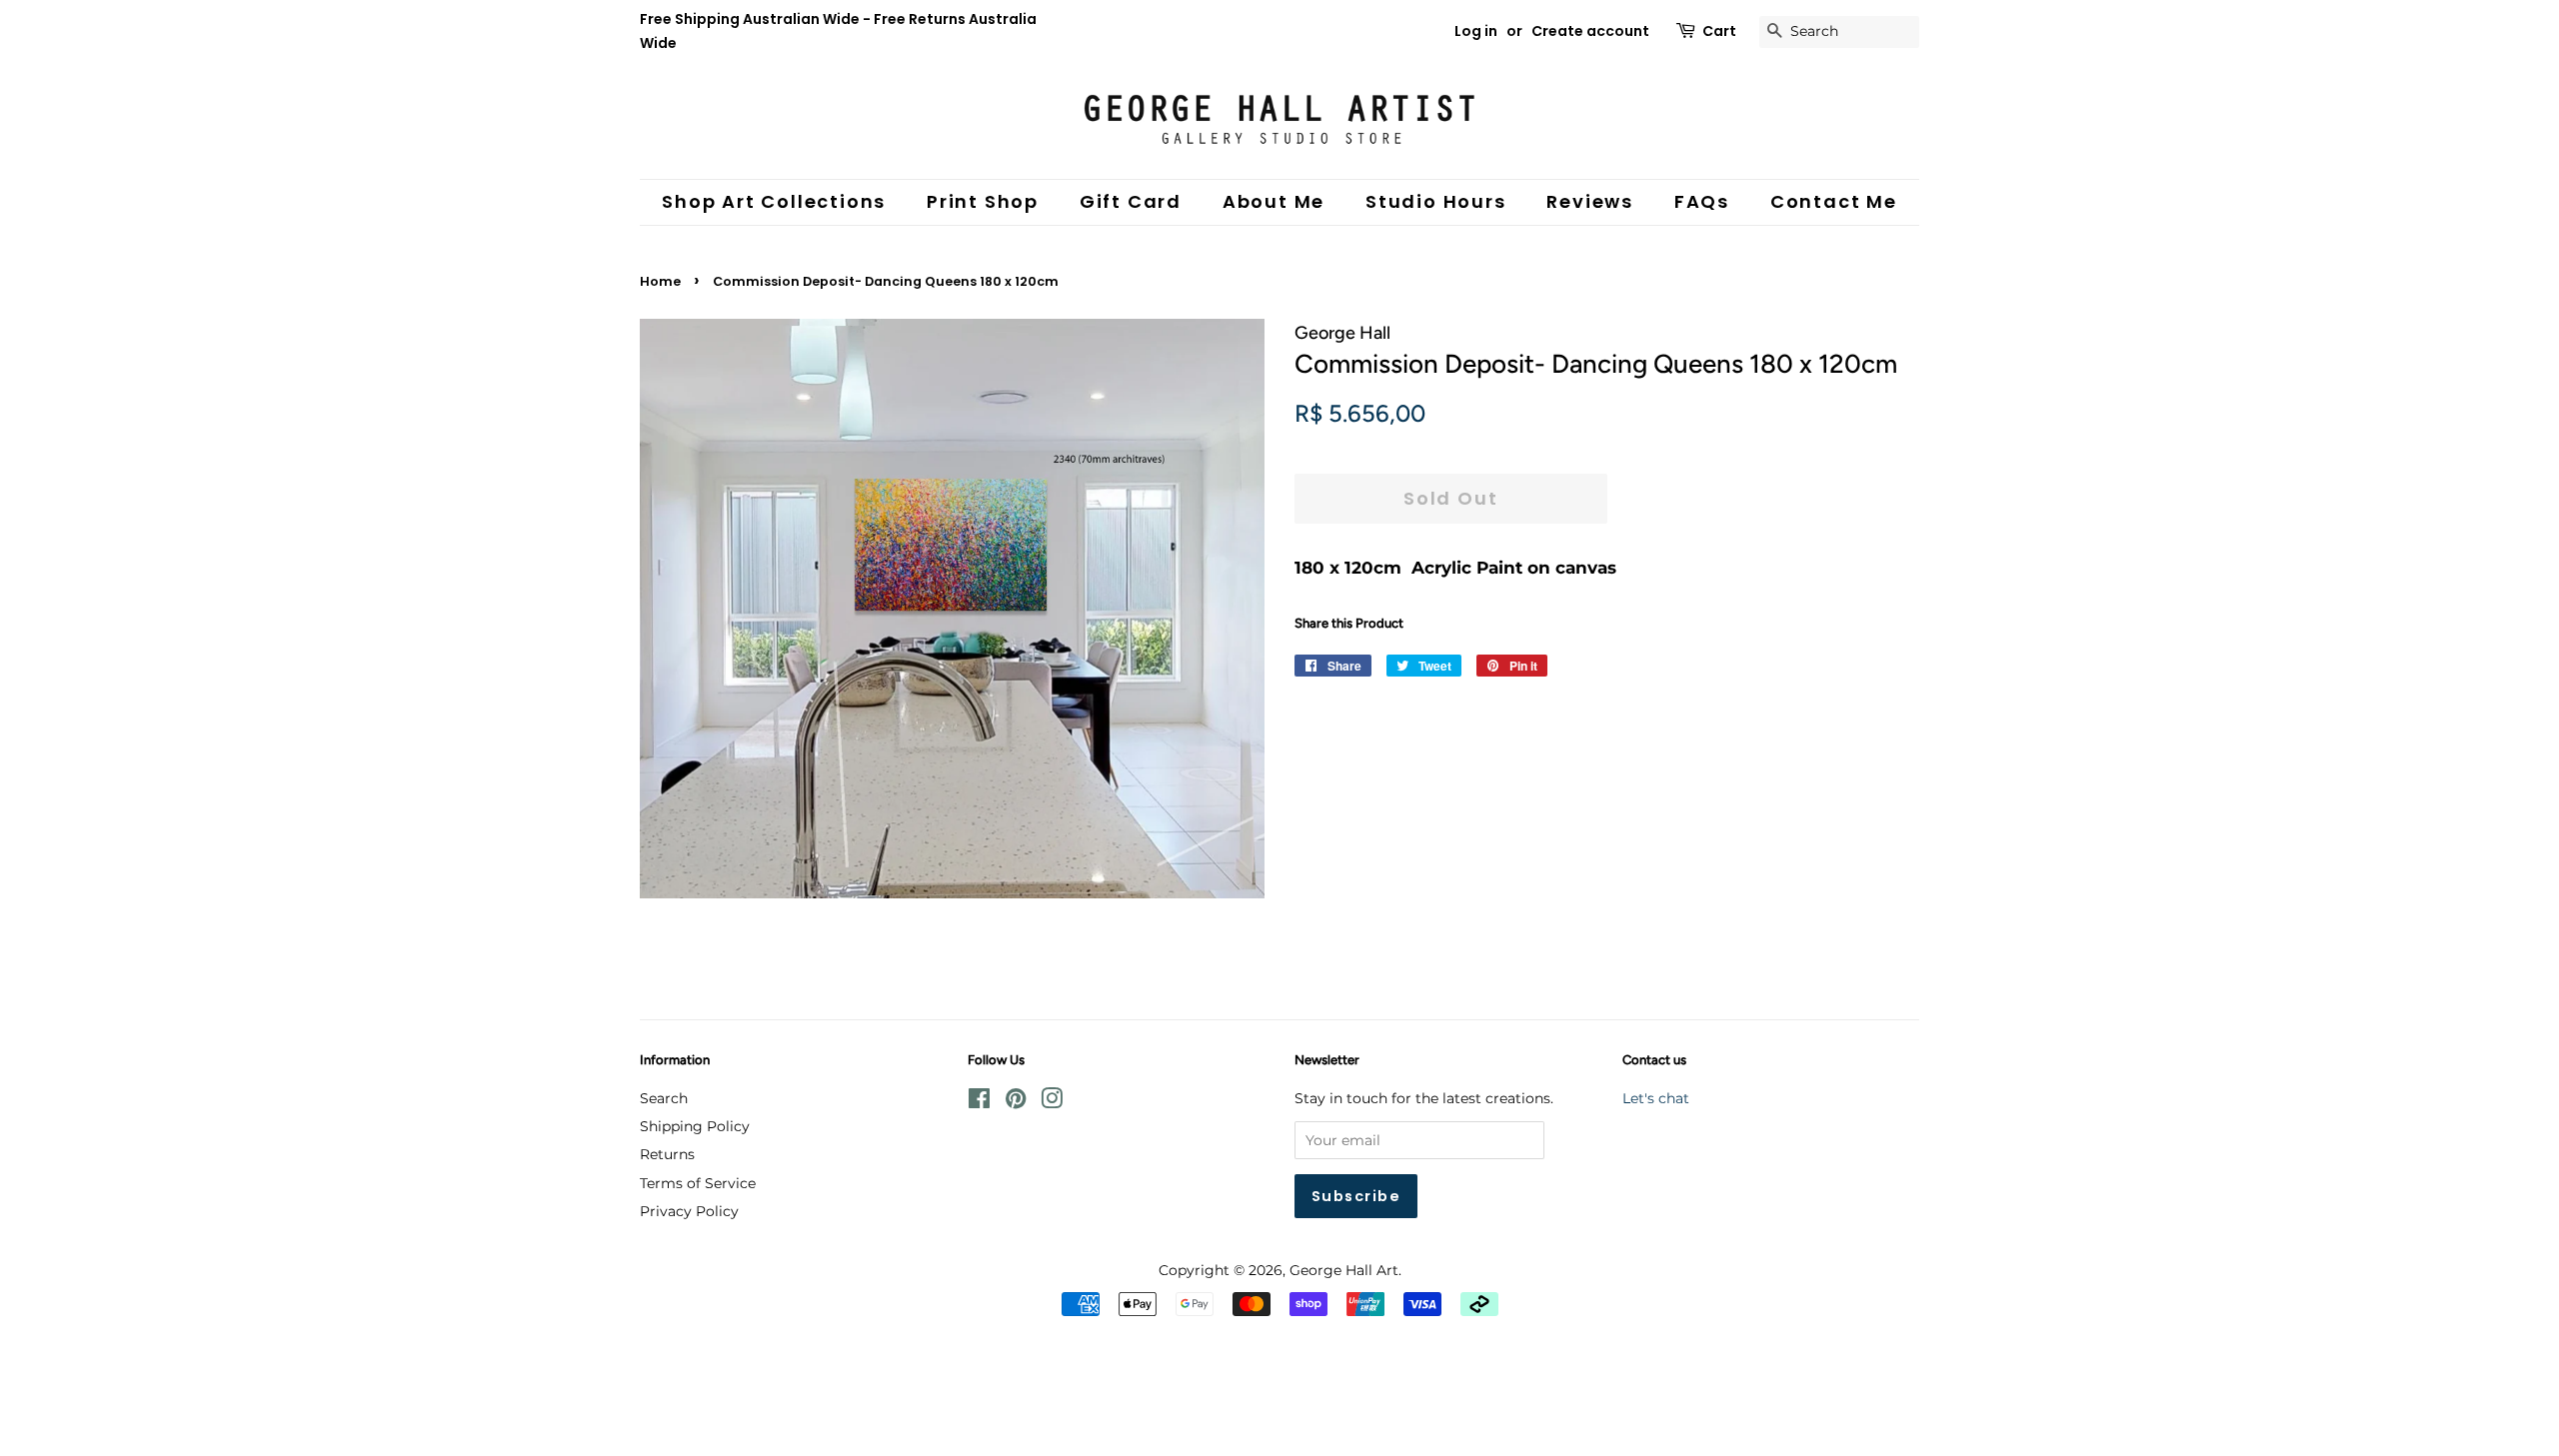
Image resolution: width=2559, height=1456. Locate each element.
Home (660, 281)
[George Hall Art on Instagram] (1052, 1102)
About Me (1274, 201)
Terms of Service (698, 1183)
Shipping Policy (695, 1126)
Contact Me (1834, 201)
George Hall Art (1344, 1270)
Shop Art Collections (774, 201)
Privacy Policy (689, 1211)
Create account (1590, 31)
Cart (1719, 31)
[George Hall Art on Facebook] (979, 1102)
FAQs (1702, 201)
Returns (667, 1154)
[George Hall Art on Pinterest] (1016, 1102)
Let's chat (1656, 1098)
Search (664, 1098)
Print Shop (983, 201)
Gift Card (1131, 201)
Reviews (1590, 201)
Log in (1476, 31)
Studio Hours (1436, 201)
